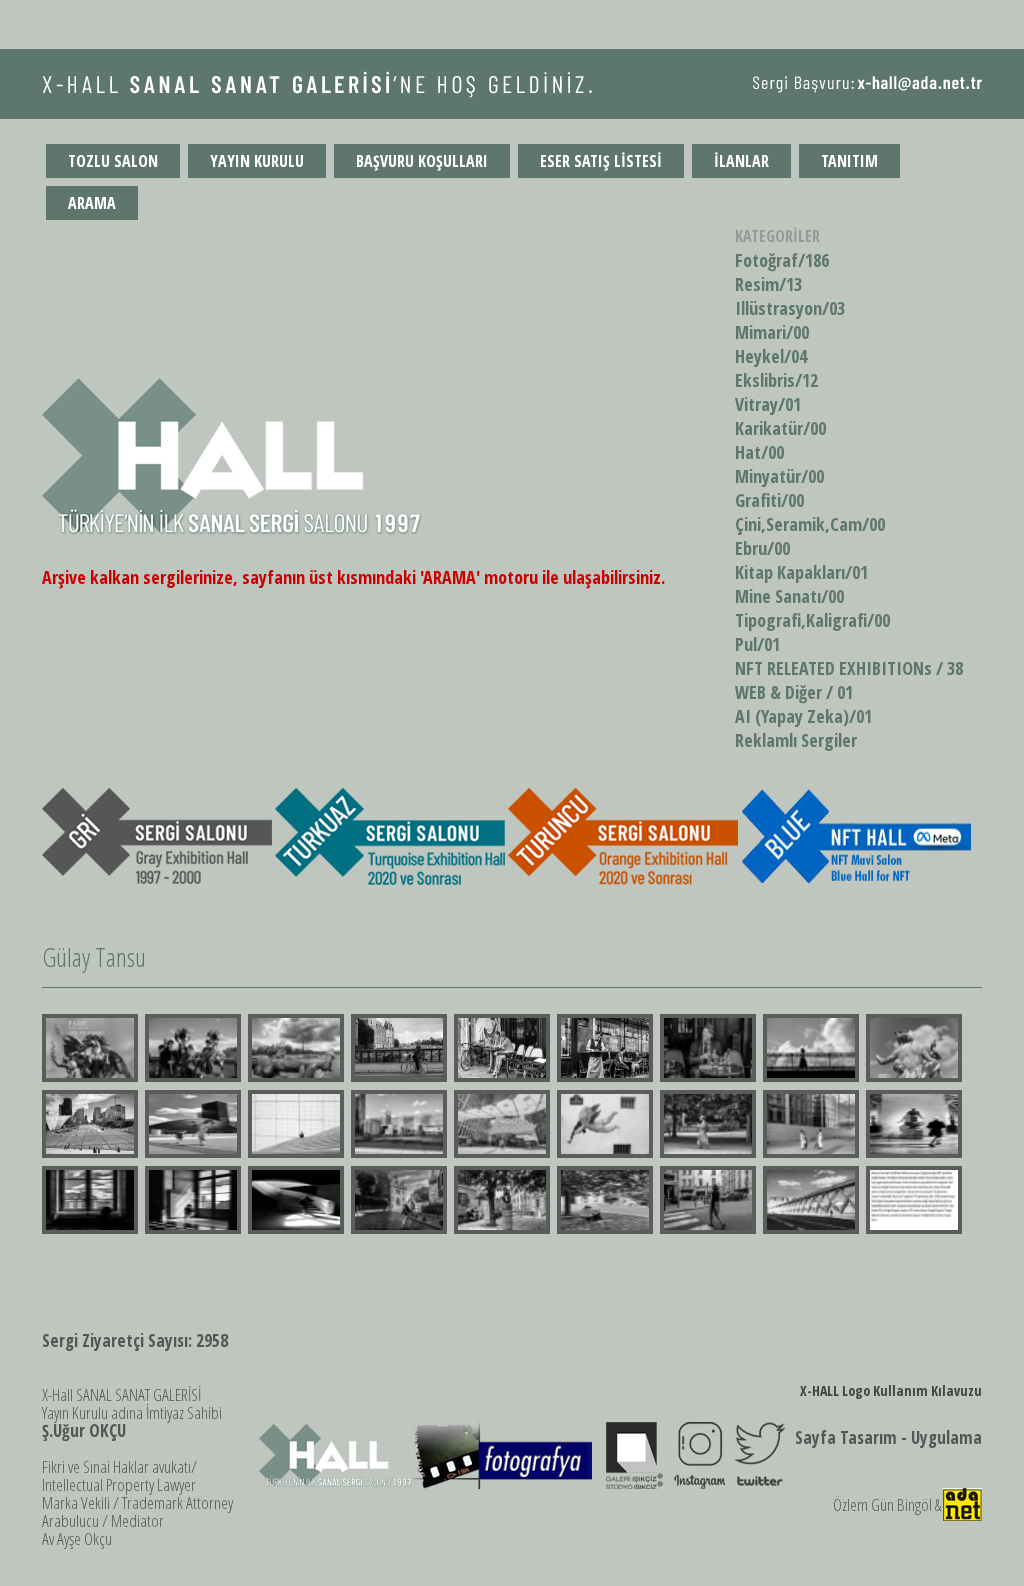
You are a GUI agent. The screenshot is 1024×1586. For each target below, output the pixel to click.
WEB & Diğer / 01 (794, 692)
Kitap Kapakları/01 (801, 572)
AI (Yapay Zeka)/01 (803, 716)
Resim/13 (768, 284)
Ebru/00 (762, 548)
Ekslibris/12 (776, 380)
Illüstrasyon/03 (790, 308)
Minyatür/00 (779, 476)
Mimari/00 (772, 332)
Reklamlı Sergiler (796, 740)
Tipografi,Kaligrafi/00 (812, 620)
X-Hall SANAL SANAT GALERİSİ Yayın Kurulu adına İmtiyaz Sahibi (132, 1412)
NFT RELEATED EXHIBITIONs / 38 (849, 668)
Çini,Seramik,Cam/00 (810, 524)
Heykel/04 (771, 356)
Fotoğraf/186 (782, 260)
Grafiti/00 (769, 500)
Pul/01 (757, 644)
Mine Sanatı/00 (789, 596)
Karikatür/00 (780, 428)
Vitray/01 (768, 404)
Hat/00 (759, 452)
